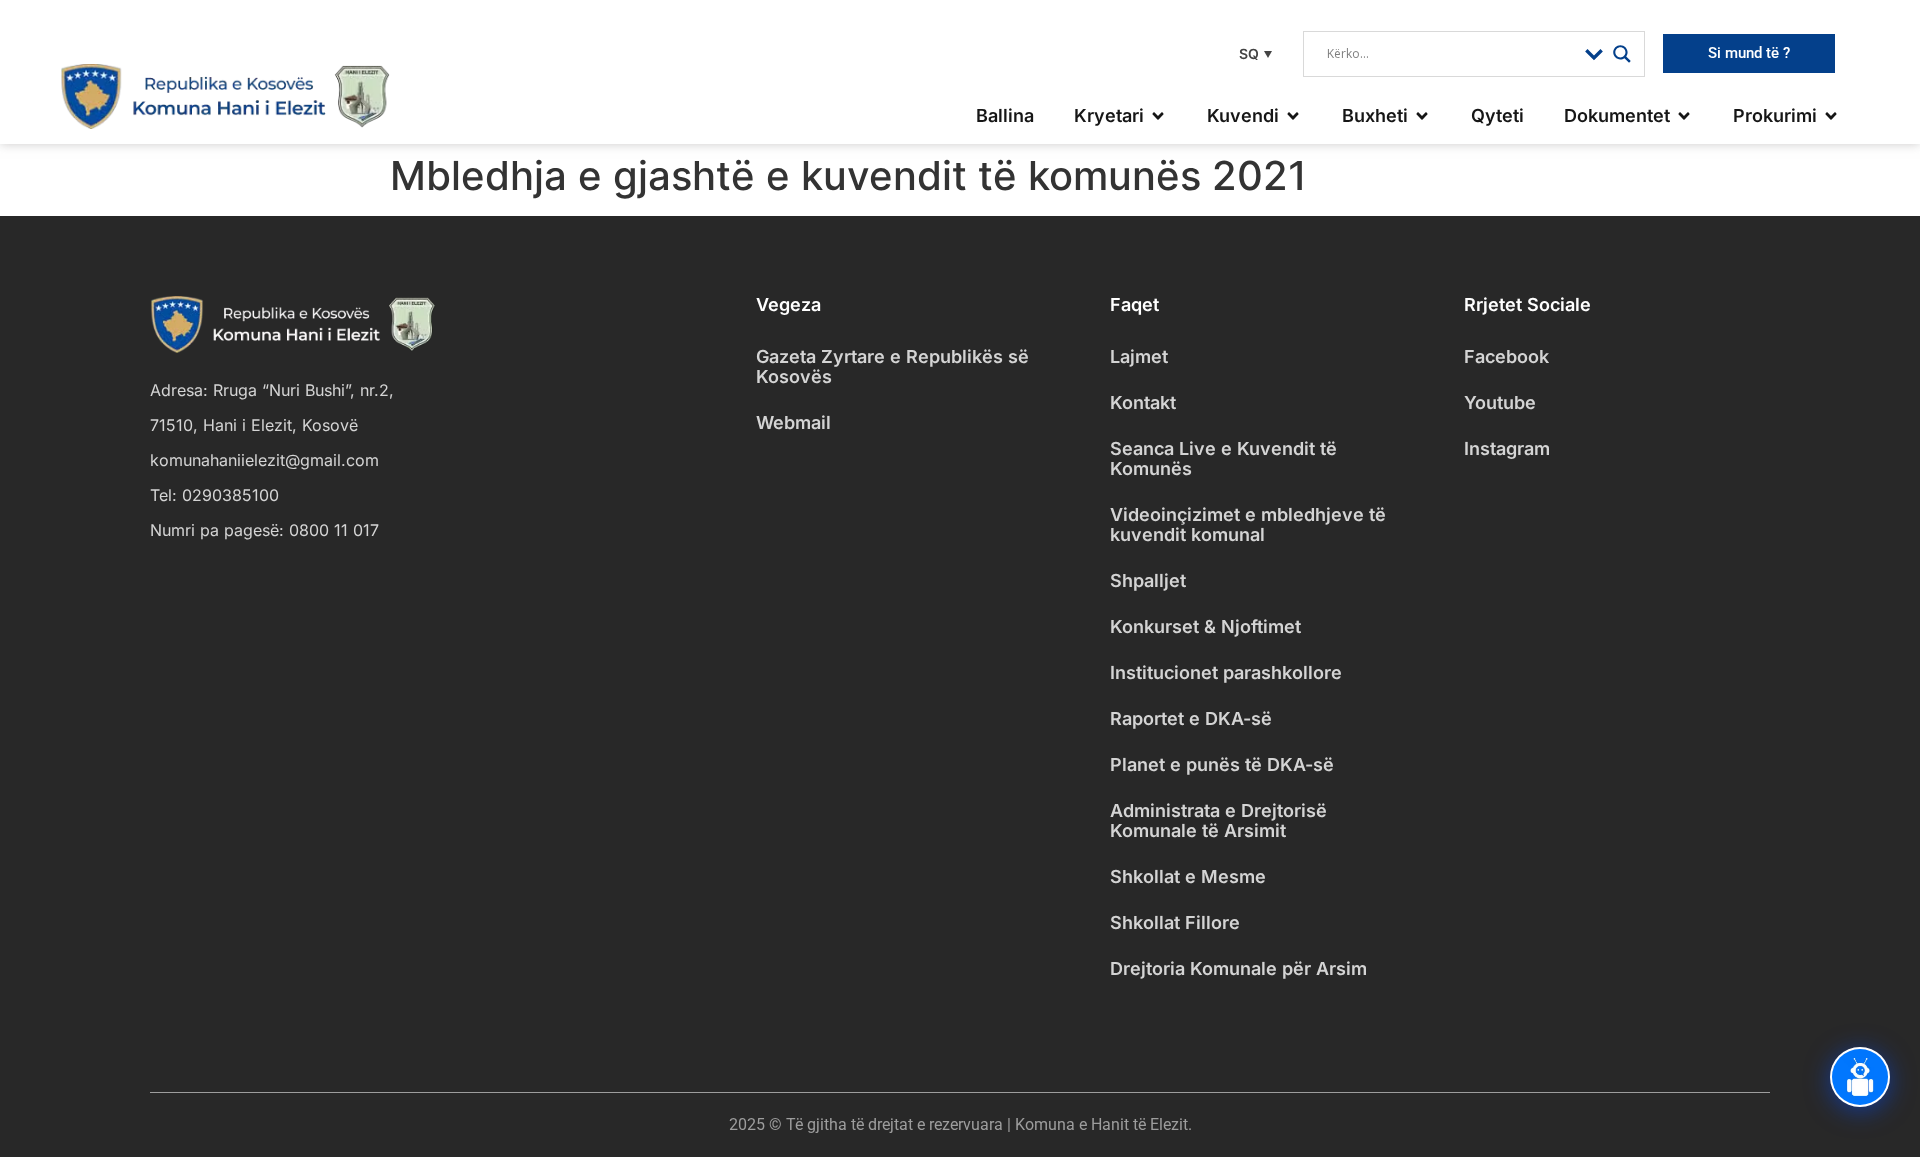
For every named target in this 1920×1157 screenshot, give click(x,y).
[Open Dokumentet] (1684, 115)
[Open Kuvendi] (1293, 115)
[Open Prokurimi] (1831, 115)
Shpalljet (1148, 580)
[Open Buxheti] (1422, 115)
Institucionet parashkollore (1226, 672)
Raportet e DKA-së (1191, 718)
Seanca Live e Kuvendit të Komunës (1223, 458)
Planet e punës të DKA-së (1222, 764)
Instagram (1507, 448)
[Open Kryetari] (1158, 115)
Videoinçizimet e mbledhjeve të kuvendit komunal (1248, 524)
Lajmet (1139, 356)
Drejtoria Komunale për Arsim (1238, 968)
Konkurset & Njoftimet (1205, 626)
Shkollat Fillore (1175, 922)
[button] (1253, 53)
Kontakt (1143, 402)
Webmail (793, 422)
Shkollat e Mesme (1188, 876)
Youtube (1500, 402)
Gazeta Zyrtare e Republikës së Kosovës (892, 366)
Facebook (1506, 356)
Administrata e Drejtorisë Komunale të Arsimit (1218, 820)
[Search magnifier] (1622, 54)
